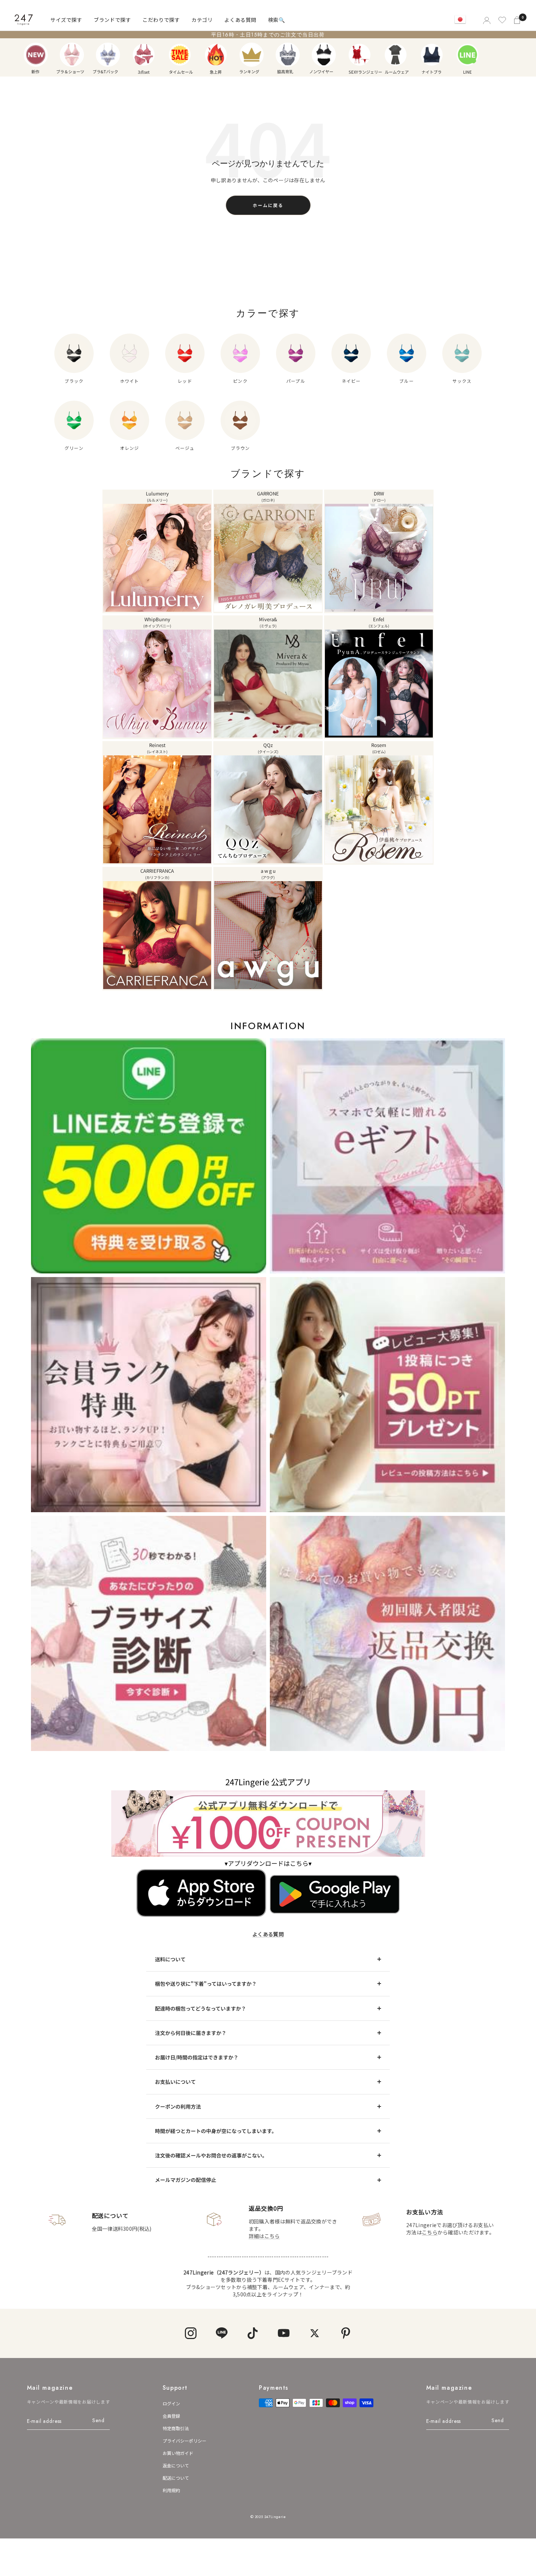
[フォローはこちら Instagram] (191, 2333)
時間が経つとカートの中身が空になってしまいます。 (216, 2131)
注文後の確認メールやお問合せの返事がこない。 (211, 2155)
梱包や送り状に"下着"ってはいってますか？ (206, 1984)
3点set (144, 55)
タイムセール (180, 55)
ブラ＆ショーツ (72, 55)
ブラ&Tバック (108, 55)
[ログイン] (486, 20)
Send (98, 2420)
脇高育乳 (288, 55)
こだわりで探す (161, 20)
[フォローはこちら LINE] (222, 2333)
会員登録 (171, 2416)
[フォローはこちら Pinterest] (345, 2333)
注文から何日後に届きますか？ (191, 2033)
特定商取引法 (176, 2428)
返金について (176, 2465)
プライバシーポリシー (185, 2441)
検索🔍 (277, 20)
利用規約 (171, 2490)
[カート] (518, 20)
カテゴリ (202, 20)
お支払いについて (175, 2082)
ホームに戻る (268, 205)
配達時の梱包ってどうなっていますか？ (201, 2008)
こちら (430, 2232)
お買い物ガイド (178, 2453)
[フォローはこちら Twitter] (314, 2333)
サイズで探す (66, 20)
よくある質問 (240, 20)
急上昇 (216, 55)
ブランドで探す (112, 20)
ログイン (171, 2403)
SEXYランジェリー (360, 55)
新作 (36, 55)
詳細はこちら (264, 2236)
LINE (467, 55)
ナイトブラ (432, 55)
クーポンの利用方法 (178, 2106)
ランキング (252, 55)
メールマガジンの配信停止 (186, 2180)
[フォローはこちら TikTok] (253, 2333)
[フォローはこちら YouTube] (283, 2333)
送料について (170, 1959)
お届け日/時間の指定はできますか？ (197, 2057)
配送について (176, 2478)
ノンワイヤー (324, 55)
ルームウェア (396, 55)
